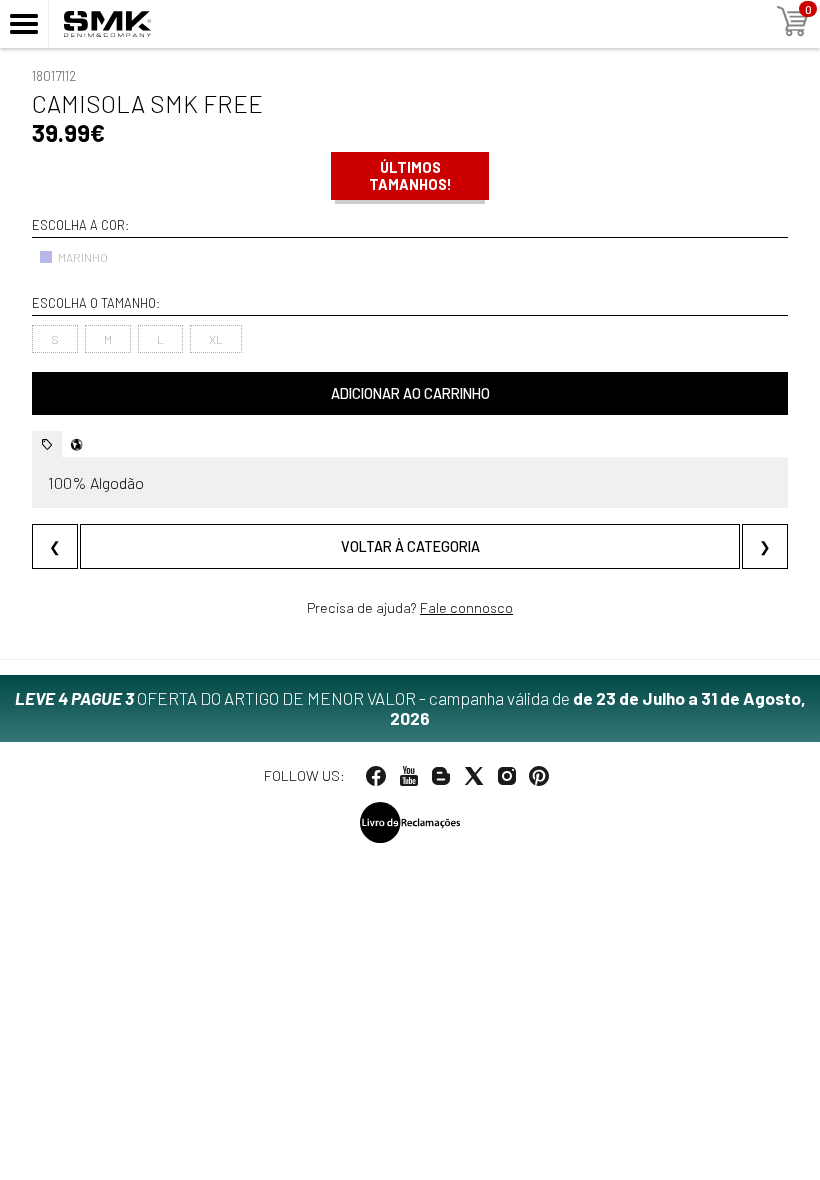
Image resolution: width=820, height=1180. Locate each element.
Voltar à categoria (410, 546)
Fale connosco (466, 607)
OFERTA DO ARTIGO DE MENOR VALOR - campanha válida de (410, 708)
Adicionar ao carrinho (410, 393)
